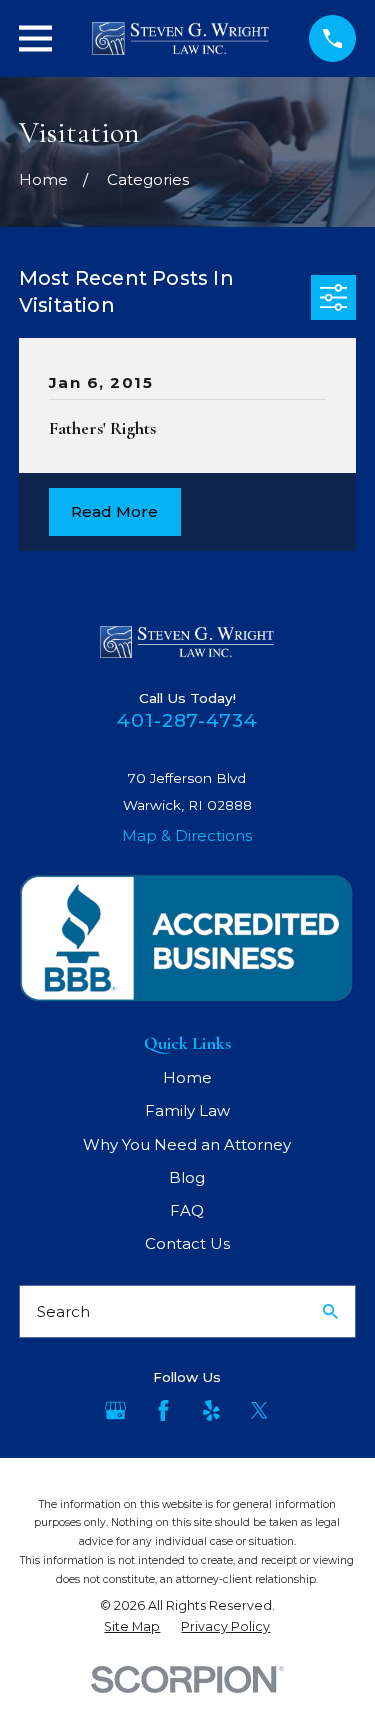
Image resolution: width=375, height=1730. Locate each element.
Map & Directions (187, 835)
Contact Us (187, 1243)
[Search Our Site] (330, 1311)
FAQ (187, 1210)
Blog (187, 1177)
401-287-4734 (187, 720)
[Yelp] (211, 1410)
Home (187, 1077)
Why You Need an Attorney (187, 1144)
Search (63, 1311)
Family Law (187, 1110)
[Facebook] (163, 1410)
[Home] (180, 38)
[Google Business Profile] (115, 1410)
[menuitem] (132, 1627)
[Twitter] (259, 1410)
